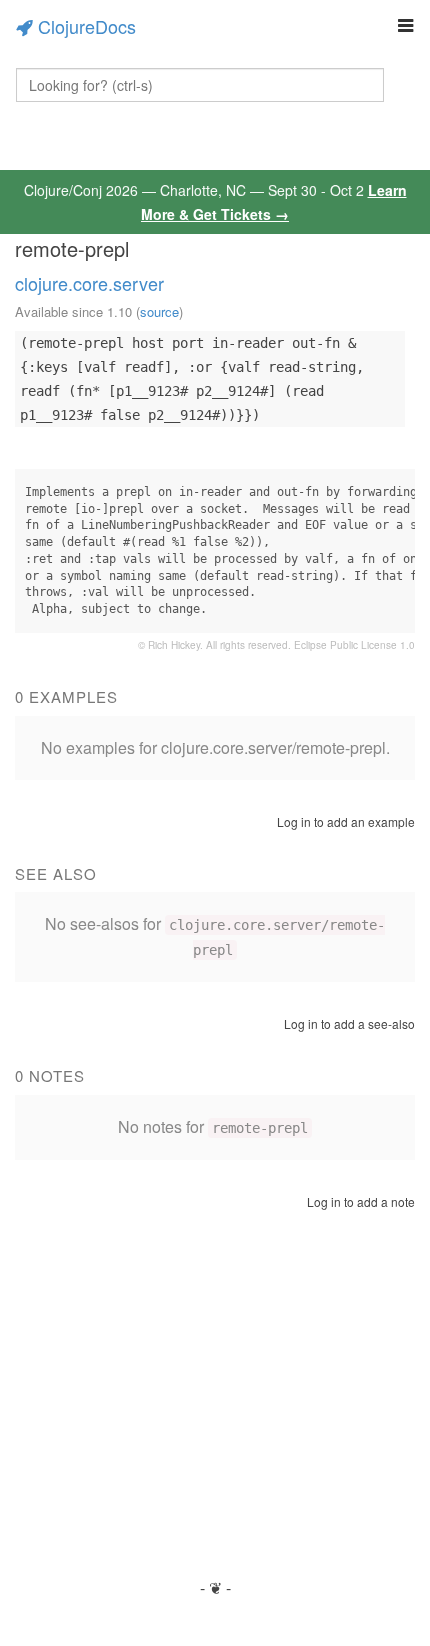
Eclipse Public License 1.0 (354, 645)
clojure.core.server (89, 283)
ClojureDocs (87, 26)
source (159, 311)
